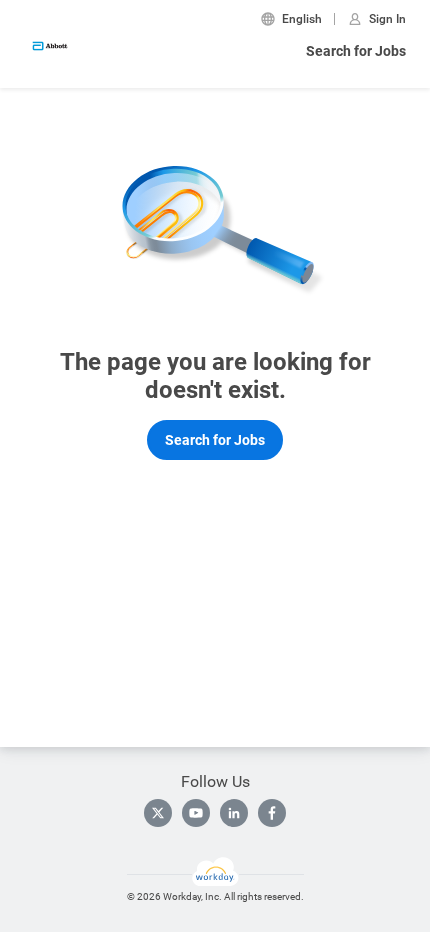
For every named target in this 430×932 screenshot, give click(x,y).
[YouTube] (196, 813)
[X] (158, 813)
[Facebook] (272, 813)
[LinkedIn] (234, 813)
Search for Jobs (356, 51)
